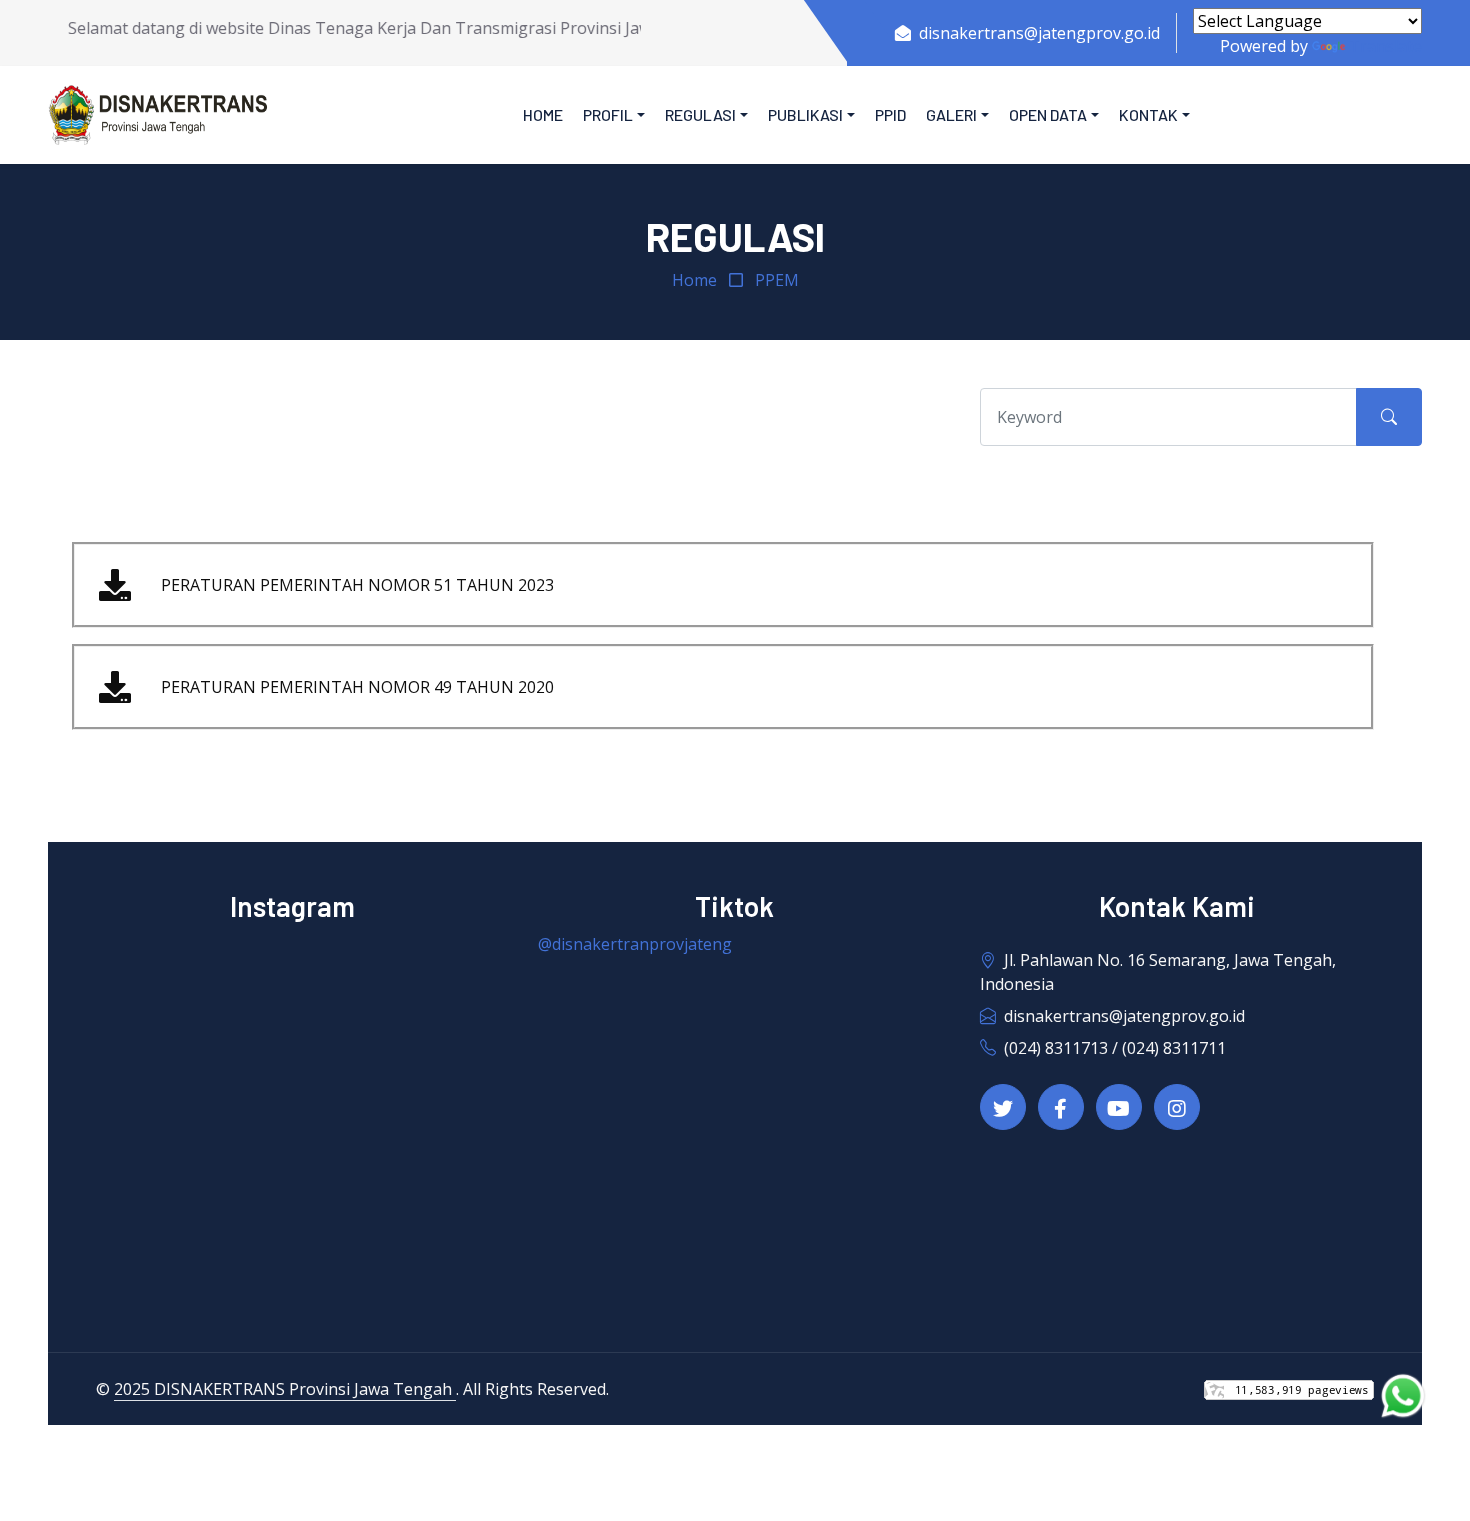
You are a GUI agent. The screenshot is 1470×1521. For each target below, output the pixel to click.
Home (543, 114)
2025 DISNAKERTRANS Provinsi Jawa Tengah (285, 1389)
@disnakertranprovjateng (635, 944)
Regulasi (700, 114)
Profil (608, 114)
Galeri (951, 114)
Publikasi (805, 114)
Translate (1385, 46)
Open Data (1048, 114)
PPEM (777, 280)
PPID (890, 114)
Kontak (1148, 114)
